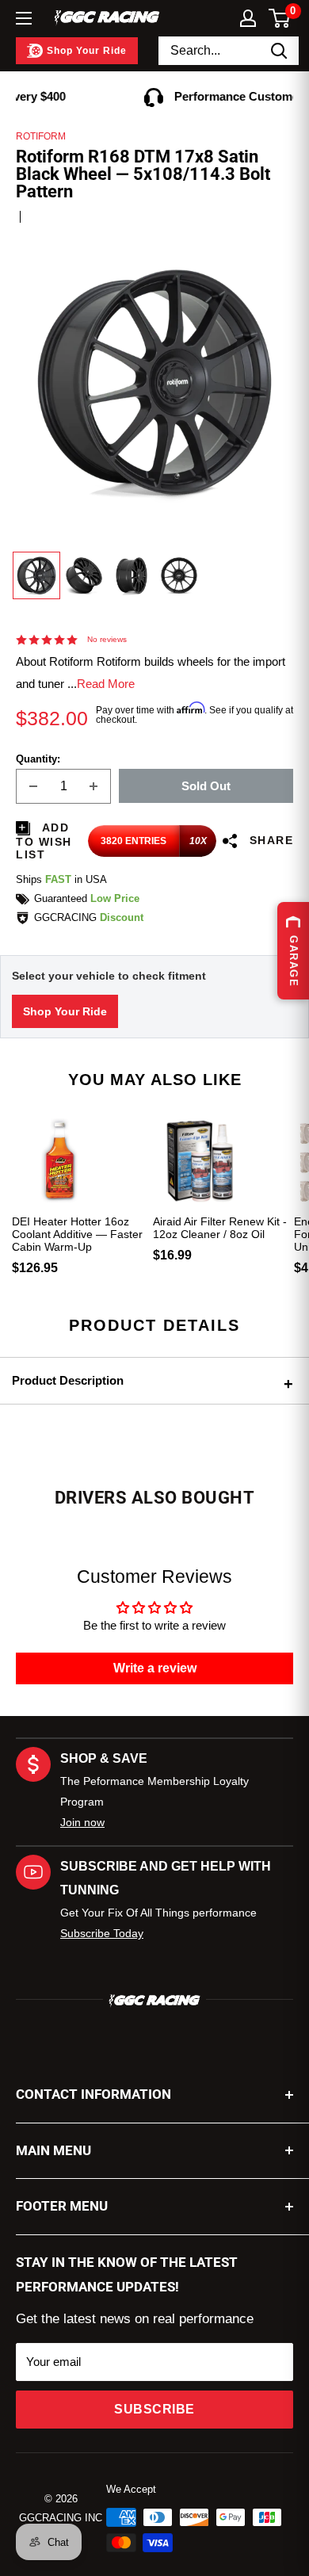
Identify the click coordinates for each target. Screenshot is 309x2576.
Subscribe (154, 2409)
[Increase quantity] (93, 786)
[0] (280, 18)
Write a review (155, 1668)
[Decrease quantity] (33, 786)
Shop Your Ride (65, 1011)
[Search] (279, 51)
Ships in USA (61, 879)
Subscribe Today (102, 1933)
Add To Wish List (44, 841)
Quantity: (38, 759)
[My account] (248, 18)
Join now (82, 1822)
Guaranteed (87, 898)
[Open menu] (24, 18)
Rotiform (41, 136)
